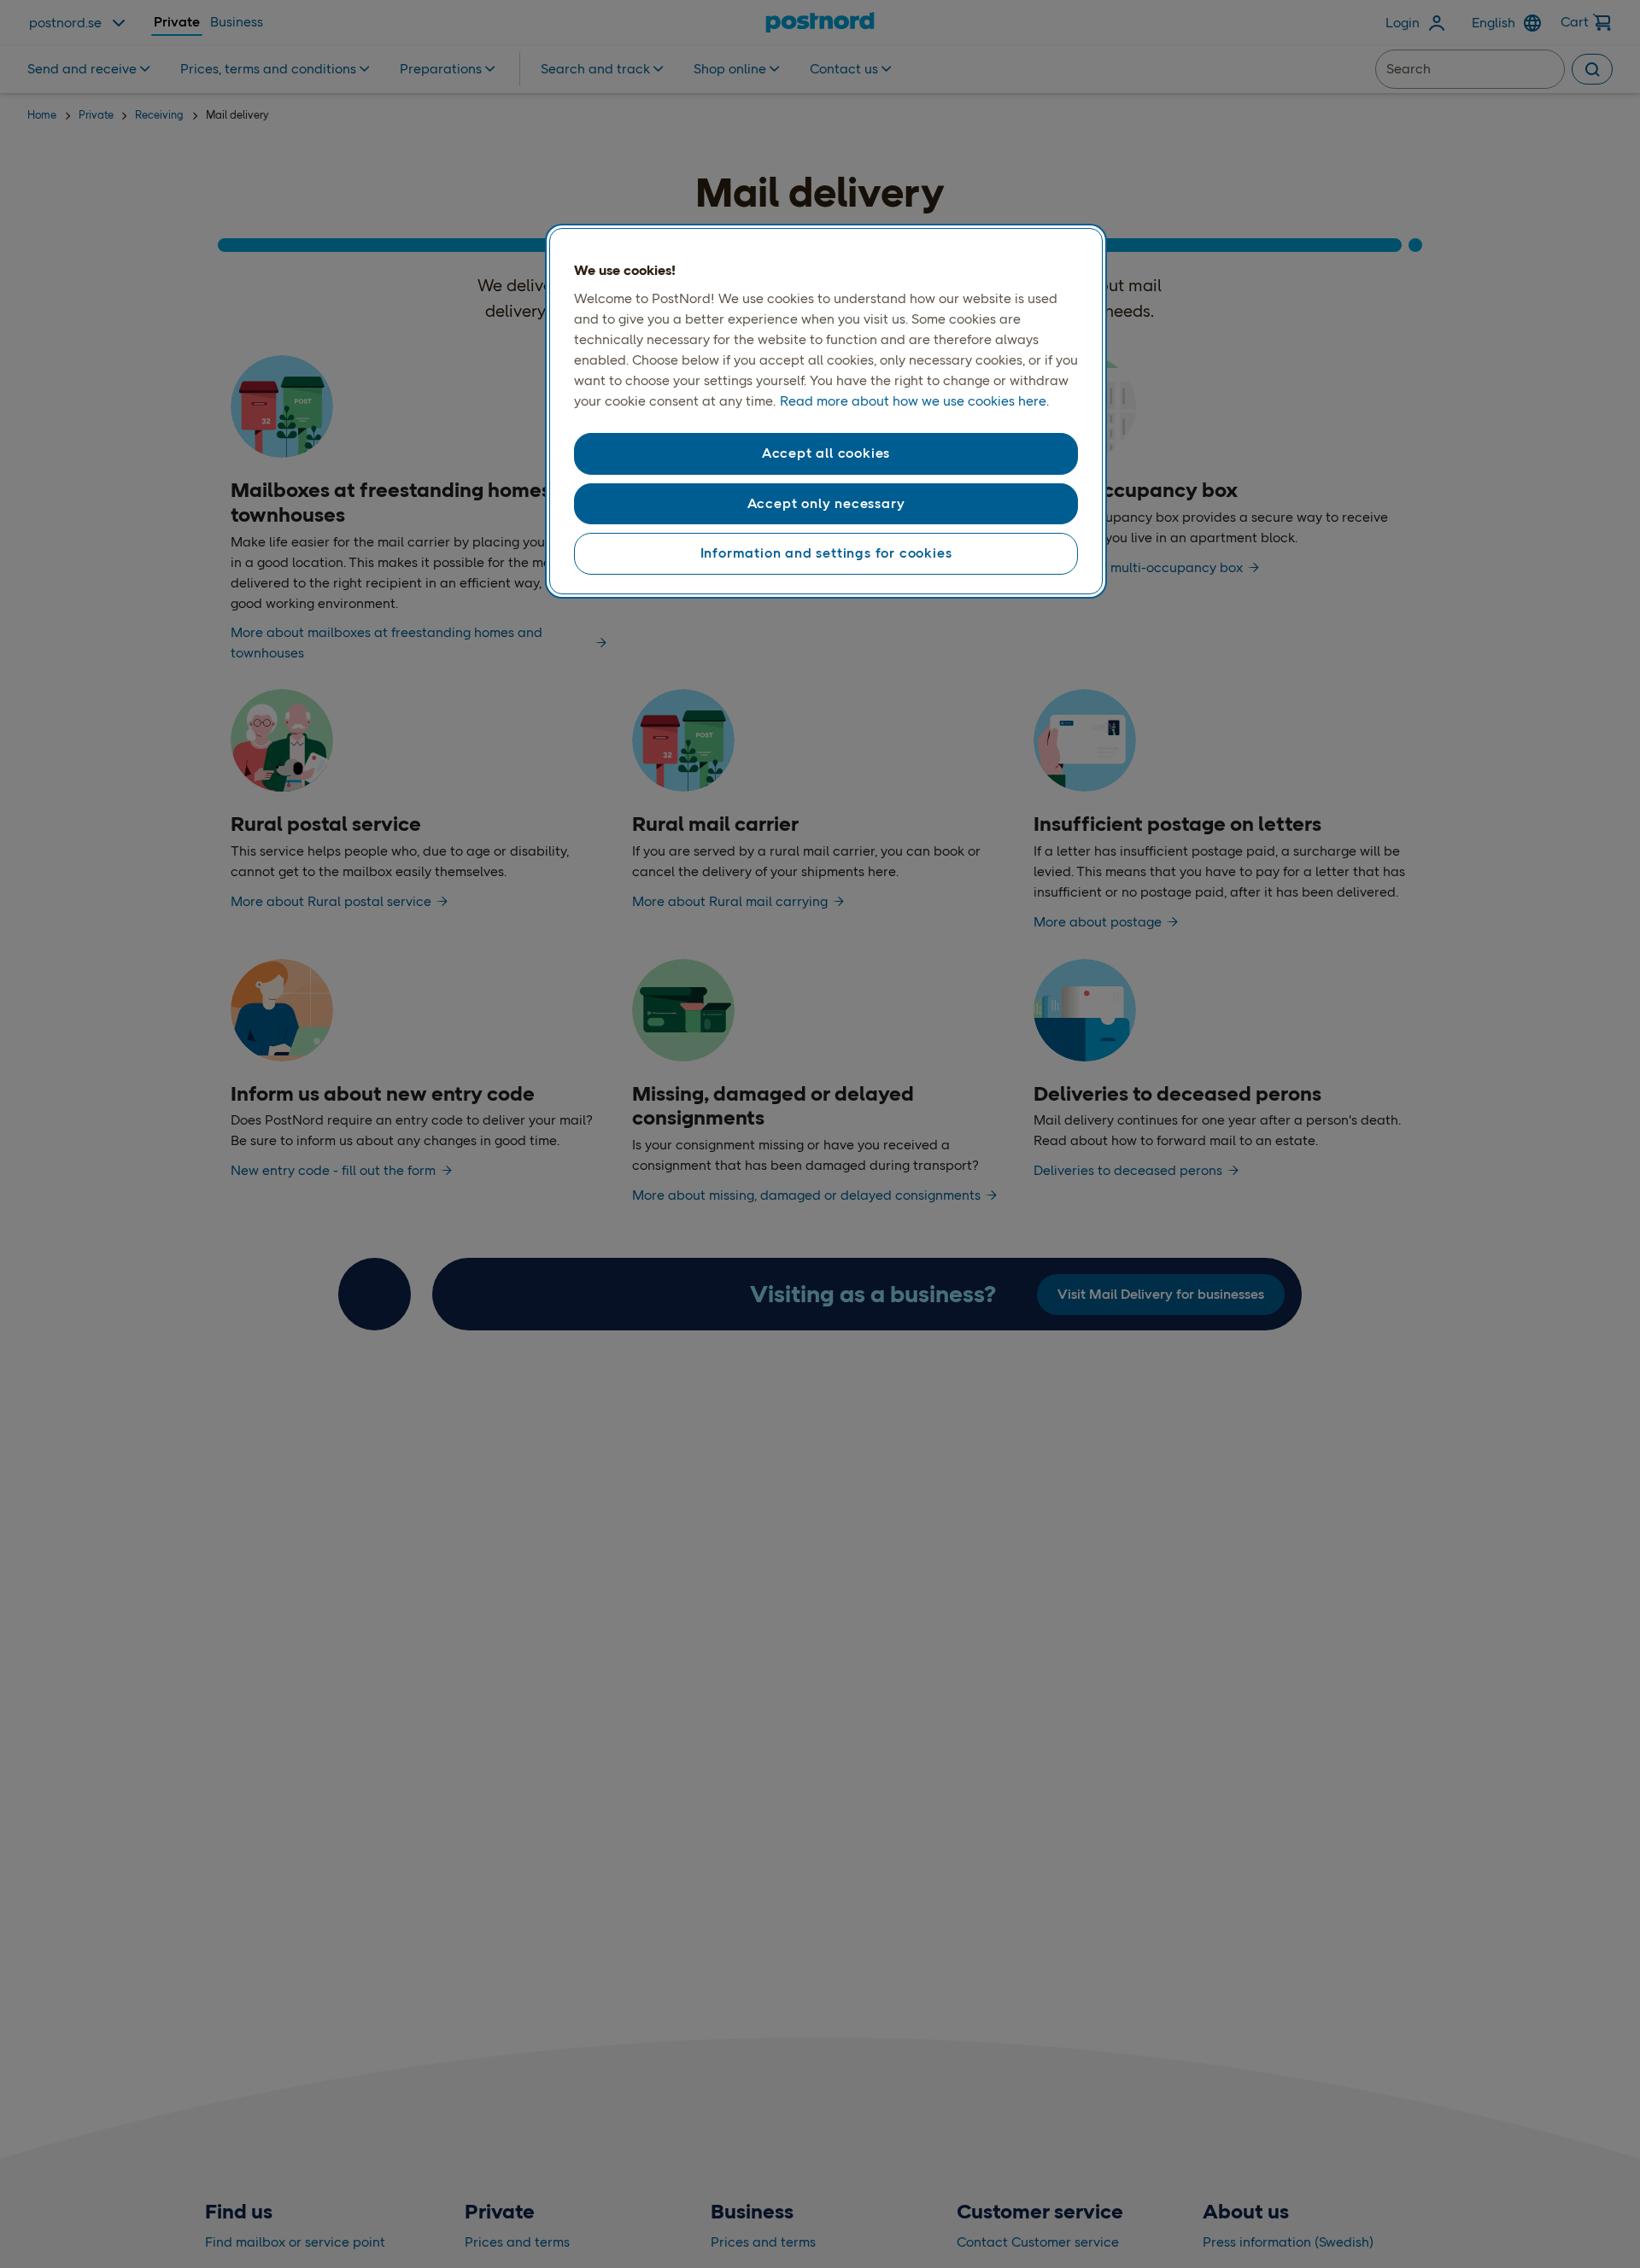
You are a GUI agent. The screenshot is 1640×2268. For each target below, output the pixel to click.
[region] (826, 412)
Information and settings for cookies (826, 553)
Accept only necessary (826, 503)
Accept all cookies (826, 453)
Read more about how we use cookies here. (914, 401)
